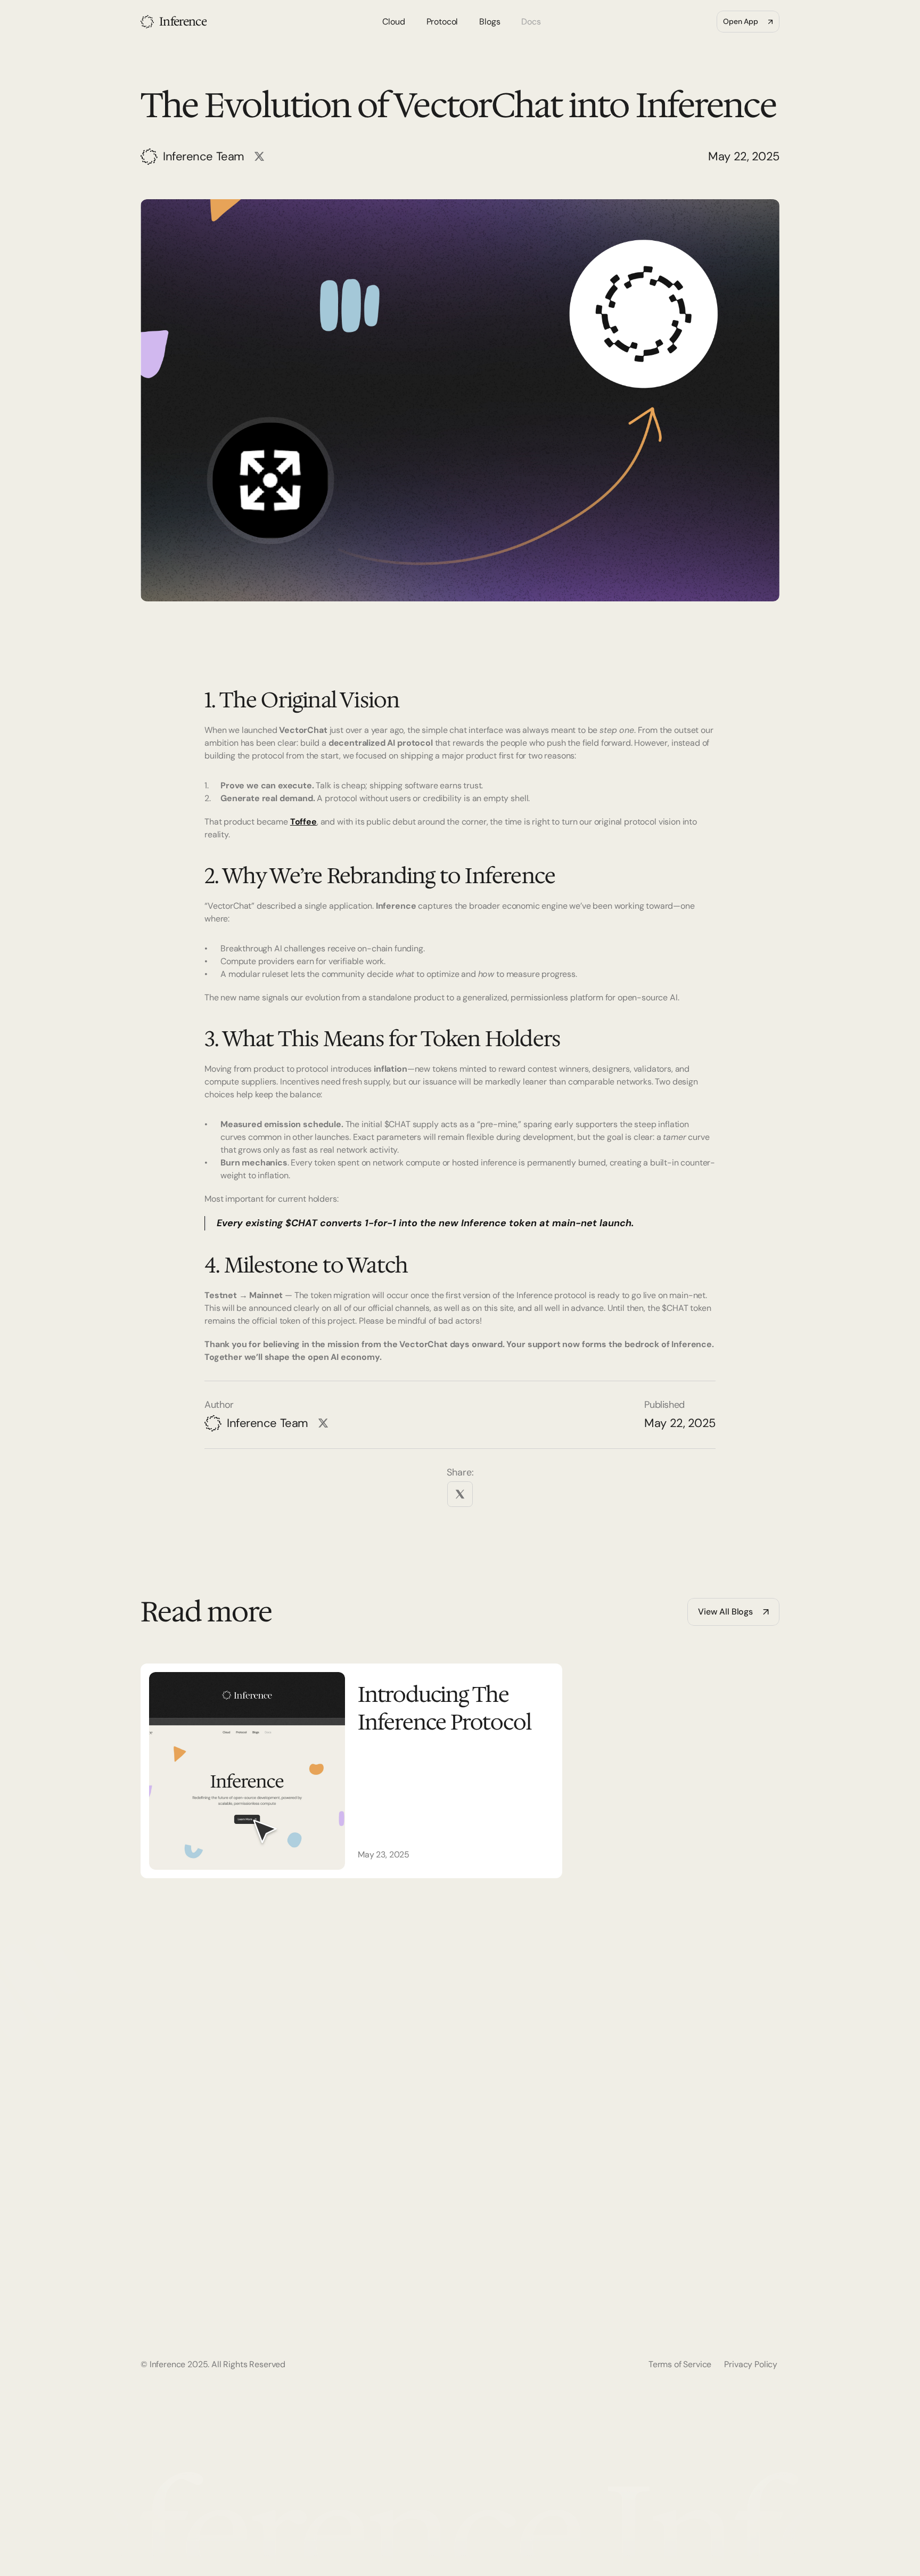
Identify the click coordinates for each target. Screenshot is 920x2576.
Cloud (663, 2218)
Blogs (662, 2261)
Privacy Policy (751, 2364)
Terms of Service (680, 2364)
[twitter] (460, 1494)
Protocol (668, 2240)
